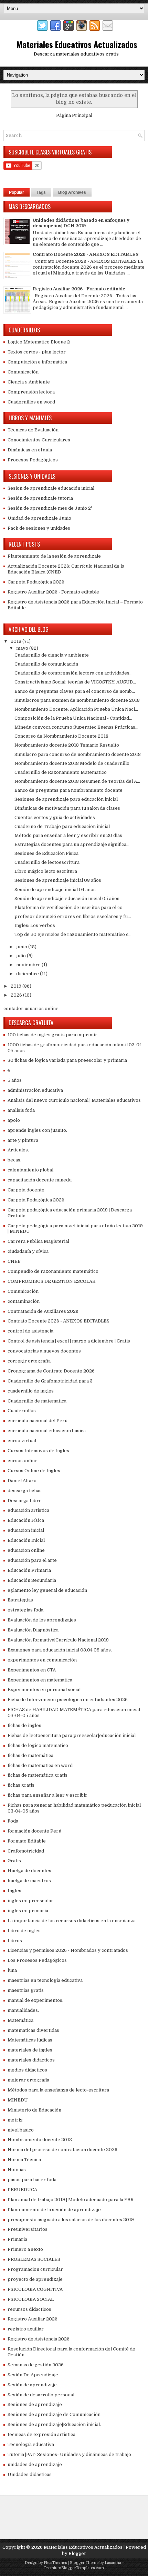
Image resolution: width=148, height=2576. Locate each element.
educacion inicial (26, 1530)
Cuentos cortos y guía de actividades (55, 817)
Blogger (77, 2553)
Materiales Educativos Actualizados (77, 44)
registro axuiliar (26, 2329)
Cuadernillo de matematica (37, 1401)
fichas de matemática (30, 1755)
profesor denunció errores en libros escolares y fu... (73, 916)
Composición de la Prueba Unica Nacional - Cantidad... (73, 718)
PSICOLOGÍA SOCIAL (31, 2299)
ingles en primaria (28, 1911)
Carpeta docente (26, 1190)
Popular (17, 192)
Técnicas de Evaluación (33, 430)
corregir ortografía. (30, 1361)
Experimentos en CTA (32, 1670)
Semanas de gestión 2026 (36, 2365)
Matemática (20, 2020)
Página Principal (74, 115)
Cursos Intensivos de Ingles (38, 1451)
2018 (17, 641)
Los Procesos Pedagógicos (37, 1960)
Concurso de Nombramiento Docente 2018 (61, 736)
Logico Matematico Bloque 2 (39, 342)
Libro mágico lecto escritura (46, 871)
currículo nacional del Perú (38, 1421)
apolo (14, 1120)
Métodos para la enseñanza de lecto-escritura (58, 2090)
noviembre (29, 965)
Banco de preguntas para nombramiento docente (68, 790)
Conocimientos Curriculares (39, 440)
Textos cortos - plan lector (37, 352)
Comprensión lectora (31, 392)
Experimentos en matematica (40, 1680)
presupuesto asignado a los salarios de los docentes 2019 (71, 2220)
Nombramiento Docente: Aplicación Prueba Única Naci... (76, 709)
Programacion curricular (35, 2269)
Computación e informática (37, 362)
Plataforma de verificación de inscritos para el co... (70, 907)
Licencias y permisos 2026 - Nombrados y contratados (68, 1950)
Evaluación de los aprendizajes (42, 1620)
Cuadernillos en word (31, 402)
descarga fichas (25, 1491)
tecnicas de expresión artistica (41, 2434)
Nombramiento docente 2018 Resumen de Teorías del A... (77, 781)
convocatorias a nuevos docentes (44, 1351)
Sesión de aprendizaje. (33, 2385)
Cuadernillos (22, 1411)
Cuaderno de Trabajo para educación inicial (62, 826)
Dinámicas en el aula (30, 450)
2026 (17, 995)
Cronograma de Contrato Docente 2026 (51, 1371)
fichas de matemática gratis (38, 1775)
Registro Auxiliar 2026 (33, 2319)
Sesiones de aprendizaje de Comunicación (54, 2414)
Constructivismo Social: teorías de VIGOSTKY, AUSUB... (75, 682)
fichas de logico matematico (38, 1745)
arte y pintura (23, 1140)
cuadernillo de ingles (31, 1391)
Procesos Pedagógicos (33, 460)
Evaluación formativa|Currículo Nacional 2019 (58, 1640)
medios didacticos (27, 2070)
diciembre (28, 974)
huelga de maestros (29, 1881)
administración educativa (35, 1090)
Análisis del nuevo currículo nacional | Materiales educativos (74, 1100)
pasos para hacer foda (32, 2180)
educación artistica (28, 1510)
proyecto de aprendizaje (35, 2279)
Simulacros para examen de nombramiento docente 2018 (77, 700)
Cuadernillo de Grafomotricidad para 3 (50, 1381)
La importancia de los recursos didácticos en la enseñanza (72, 1921)
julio (22, 956)
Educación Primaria (29, 1570)
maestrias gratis (26, 1990)
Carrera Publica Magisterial (38, 1241)
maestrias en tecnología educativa (45, 1980)
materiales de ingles (30, 2050)
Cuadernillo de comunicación (46, 664)
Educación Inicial (26, 1540)
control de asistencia (30, 1331)
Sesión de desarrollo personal (41, 2395)
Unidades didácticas (30, 2474)
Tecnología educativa (31, 2444)
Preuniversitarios (28, 2229)
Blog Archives (72, 192)
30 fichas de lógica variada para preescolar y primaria (67, 1060)
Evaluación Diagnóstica (33, 1630)
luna (12, 1970)
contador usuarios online (31, 1009)
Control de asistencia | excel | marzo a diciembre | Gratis (69, 1341)
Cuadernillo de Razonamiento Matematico (61, 772)
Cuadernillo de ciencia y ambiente (52, 655)
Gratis (14, 1861)
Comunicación (23, 372)
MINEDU (18, 2100)
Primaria (17, 2239)
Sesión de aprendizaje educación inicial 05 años (67, 898)
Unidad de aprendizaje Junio (39, 518)
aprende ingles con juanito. (37, 1130)
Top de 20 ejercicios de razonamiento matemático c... (73, 934)
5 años (15, 1080)
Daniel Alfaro (22, 1481)
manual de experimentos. (35, 2000)
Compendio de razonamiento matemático (53, 1271)
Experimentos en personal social (44, 1690)
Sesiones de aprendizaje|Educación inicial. (54, 2424)
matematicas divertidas (33, 2030)
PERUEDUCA (22, 2190)
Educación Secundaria (32, 1580)
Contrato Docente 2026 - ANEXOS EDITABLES (86, 254)
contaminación (24, 1301)
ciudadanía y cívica (28, 1251)
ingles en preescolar (30, 1901)
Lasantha (113, 2563)
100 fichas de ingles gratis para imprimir (52, 1035)
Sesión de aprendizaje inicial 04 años (55, 890)
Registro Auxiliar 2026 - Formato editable (79, 289)
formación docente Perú (34, 1831)
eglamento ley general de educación (47, 1590)
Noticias (17, 2170)
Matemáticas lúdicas (30, 2040)
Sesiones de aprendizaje (35, 2404)
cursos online (23, 1461)
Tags (41, 192)
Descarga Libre (25, 1501)
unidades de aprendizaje (35, 2464)
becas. (14, 1160)
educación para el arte (32, 1560)
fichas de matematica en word (40, 1765)
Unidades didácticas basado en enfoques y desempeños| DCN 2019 (81, 223)
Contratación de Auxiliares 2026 (43, 1311)
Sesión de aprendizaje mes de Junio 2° (50, 508)
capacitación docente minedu (40, 1180)
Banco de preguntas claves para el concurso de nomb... (75, 691)
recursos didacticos (29, 2309)
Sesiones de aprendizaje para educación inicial (66, 799)
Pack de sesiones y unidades (39, 528)
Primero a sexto (25, 2249)
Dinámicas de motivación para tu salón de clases (67, 808)
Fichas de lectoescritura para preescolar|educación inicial (72, 1735)
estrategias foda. (26, 1610)
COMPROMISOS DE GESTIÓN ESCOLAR (51, 1281)
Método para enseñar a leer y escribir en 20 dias (68, 835)
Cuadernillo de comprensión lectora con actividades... (73, 673)
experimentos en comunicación (42, 1660)
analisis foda (21, 1110)
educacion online (26, 1550)
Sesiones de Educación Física (46, 853)
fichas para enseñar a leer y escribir (47, 1795)
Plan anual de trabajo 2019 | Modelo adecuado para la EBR (71, 2200)
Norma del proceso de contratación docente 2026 (62, 2150)
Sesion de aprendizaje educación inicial (51, 488)
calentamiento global (30, 1170)
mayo (23, 648)
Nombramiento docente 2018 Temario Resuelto (67, 745)
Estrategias (20, 1600)
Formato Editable (27, 1841)
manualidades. (23, 2010)
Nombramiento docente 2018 (40, 2140)
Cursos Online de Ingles (34, 1471)
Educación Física (26, 1520)
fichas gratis (21, 1785)
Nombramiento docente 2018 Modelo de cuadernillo (72, 763)
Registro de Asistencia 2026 (39, 2339)
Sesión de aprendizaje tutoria (40, 498)
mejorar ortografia (28, 2080)
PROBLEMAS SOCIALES (34, 2259)
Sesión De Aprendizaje (33, 2375)
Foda (13, 1821)
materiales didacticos (31, 2060)
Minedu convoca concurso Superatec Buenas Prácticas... (76, 727)
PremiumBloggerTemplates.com (74, 2568)
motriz (15, 2120)
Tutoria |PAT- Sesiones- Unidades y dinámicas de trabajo (69, 2454)
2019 (17, 986)
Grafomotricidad (26, 1851)
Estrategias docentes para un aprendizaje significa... (72, 844)
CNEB (14, 1261)
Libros (15, 1941)
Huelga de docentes (29, 1871)
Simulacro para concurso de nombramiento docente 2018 (78, 754)
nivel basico (21, 2130)
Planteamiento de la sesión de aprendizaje (54, 556)
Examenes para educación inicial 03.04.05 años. (60, 1650)
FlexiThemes (55, 2563)
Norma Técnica (24, 2160)
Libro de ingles (24, 1931)
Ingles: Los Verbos (35, 925)
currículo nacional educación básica (47, 1431)
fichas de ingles (24, 1725)
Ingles (14, 1891)
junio (22, 947)
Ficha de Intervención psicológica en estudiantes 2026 (68, 1700)
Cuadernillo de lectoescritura (47, 862)
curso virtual (22, 1441)
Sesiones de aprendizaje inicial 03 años (58, 880)
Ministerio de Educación (34, 2110)
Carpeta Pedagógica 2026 (36, 582)
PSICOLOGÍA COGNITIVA (35, 2289)
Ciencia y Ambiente (29, 382)
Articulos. (18, 1150)
